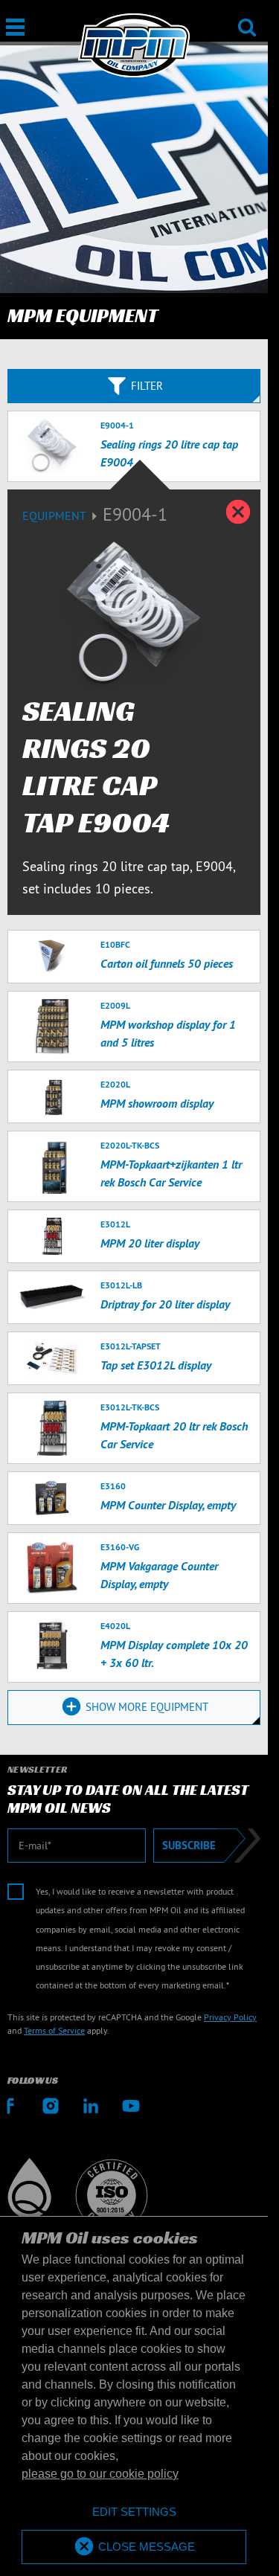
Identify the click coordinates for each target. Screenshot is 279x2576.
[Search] (247, 17)
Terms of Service (54, 2030)
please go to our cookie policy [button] (100, 2474)
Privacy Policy (230, 2017)
